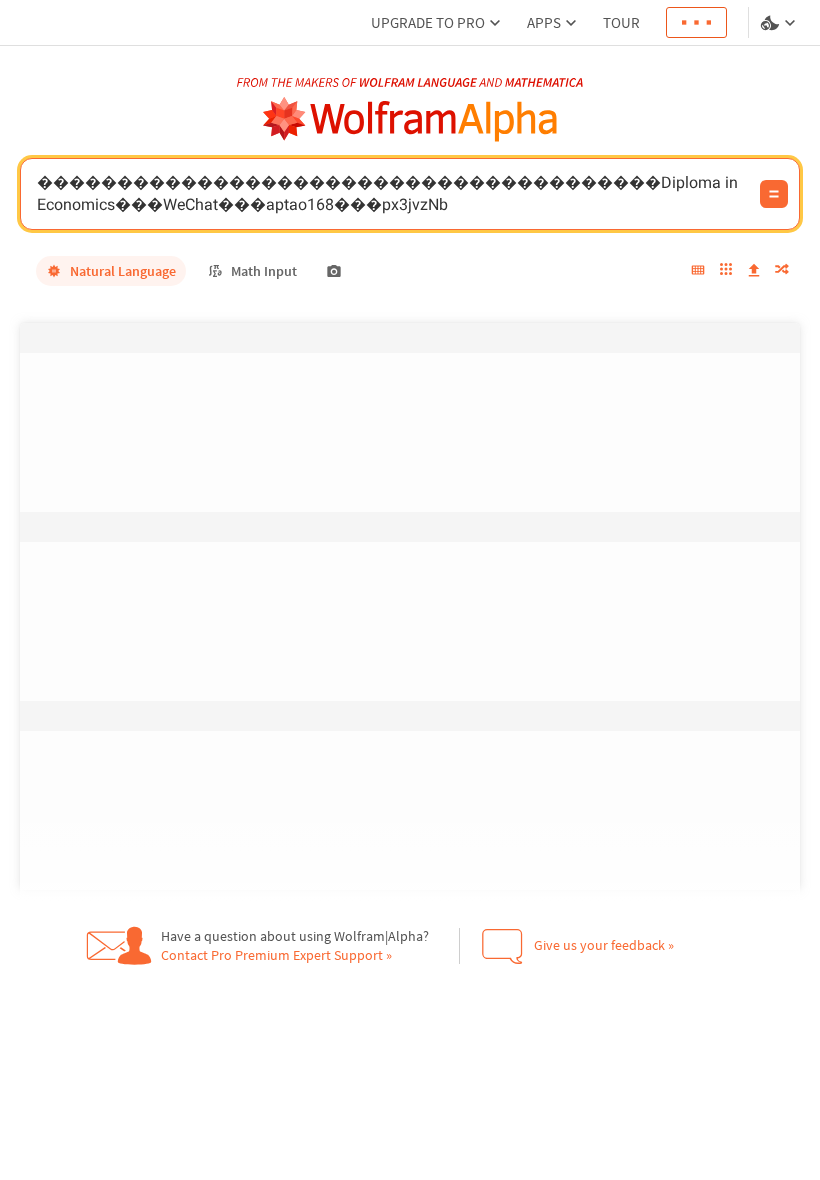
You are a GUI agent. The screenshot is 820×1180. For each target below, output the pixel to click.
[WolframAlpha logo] (410, 119)
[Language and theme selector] (780, 23)
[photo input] (334, 271)
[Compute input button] (774, 194)
